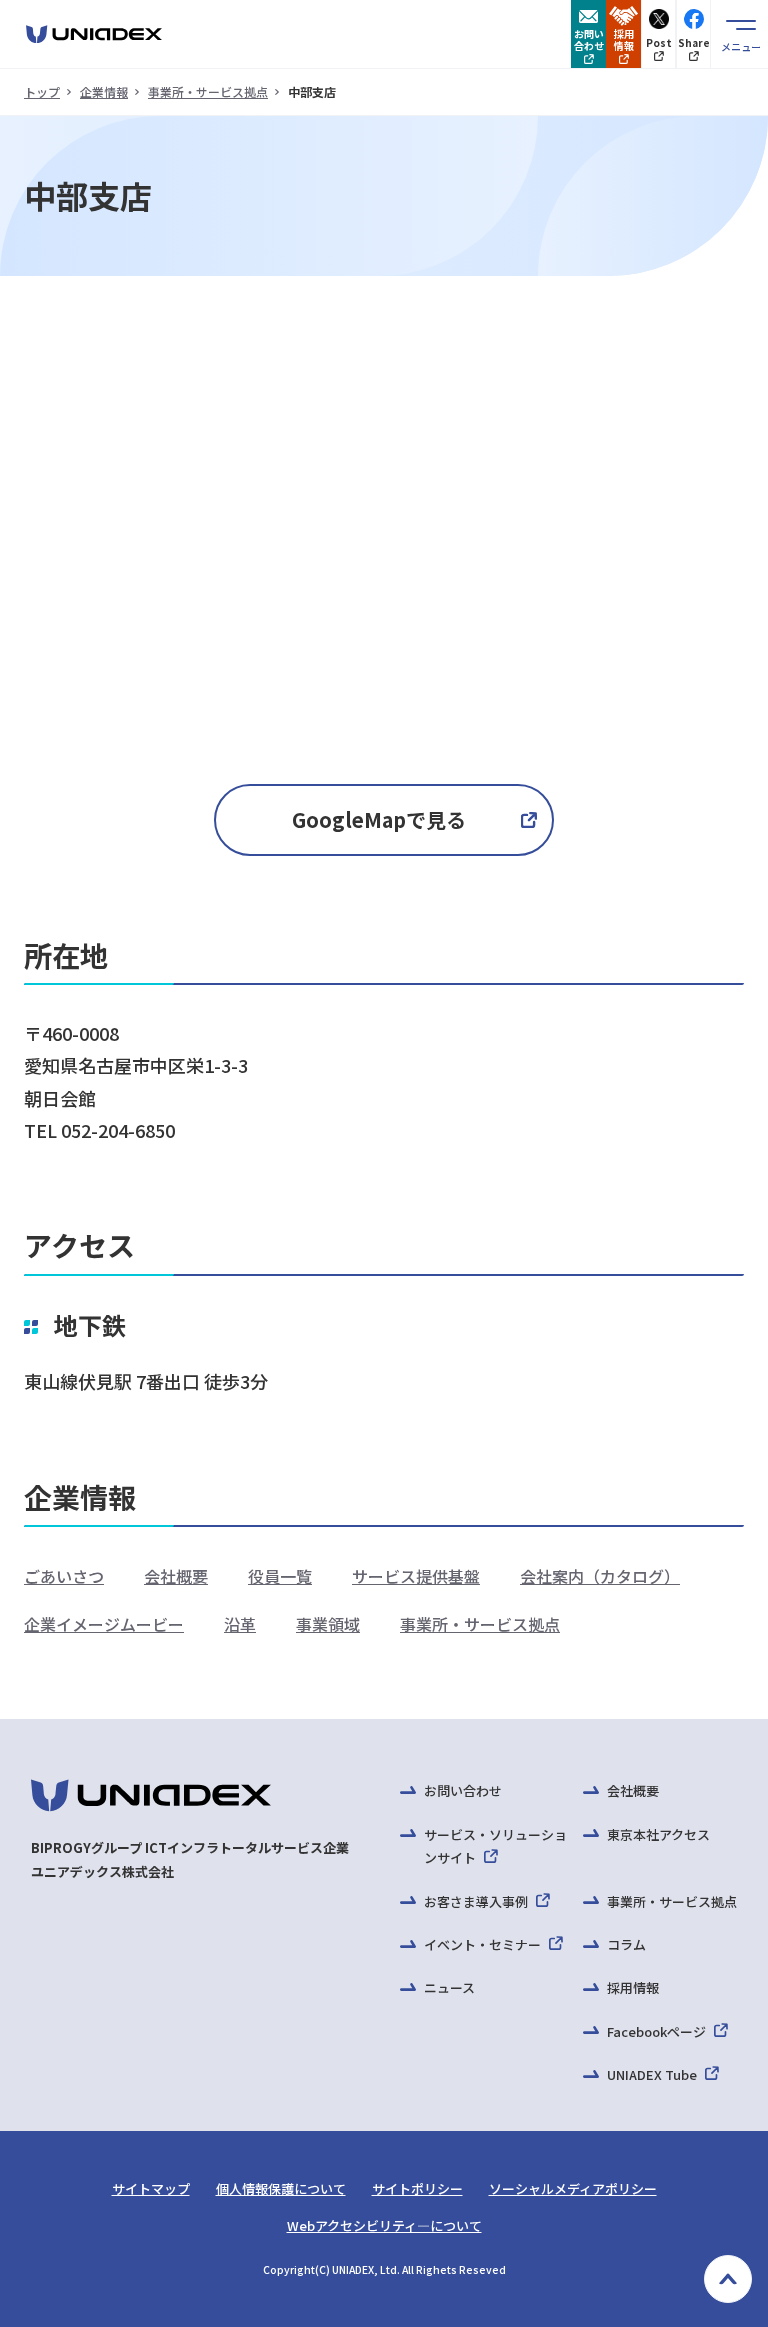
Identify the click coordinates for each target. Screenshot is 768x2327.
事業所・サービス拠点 (208, 91)
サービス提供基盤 (416, 1576)
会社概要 (176, 1576)
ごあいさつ (64, 1576)
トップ (42, 91)
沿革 (240, 1624)
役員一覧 (280, 1576)
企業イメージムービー (104, 1624)
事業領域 (328, 1624)
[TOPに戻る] (728, 2279)
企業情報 (104, 91)
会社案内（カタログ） (600, 1576)
